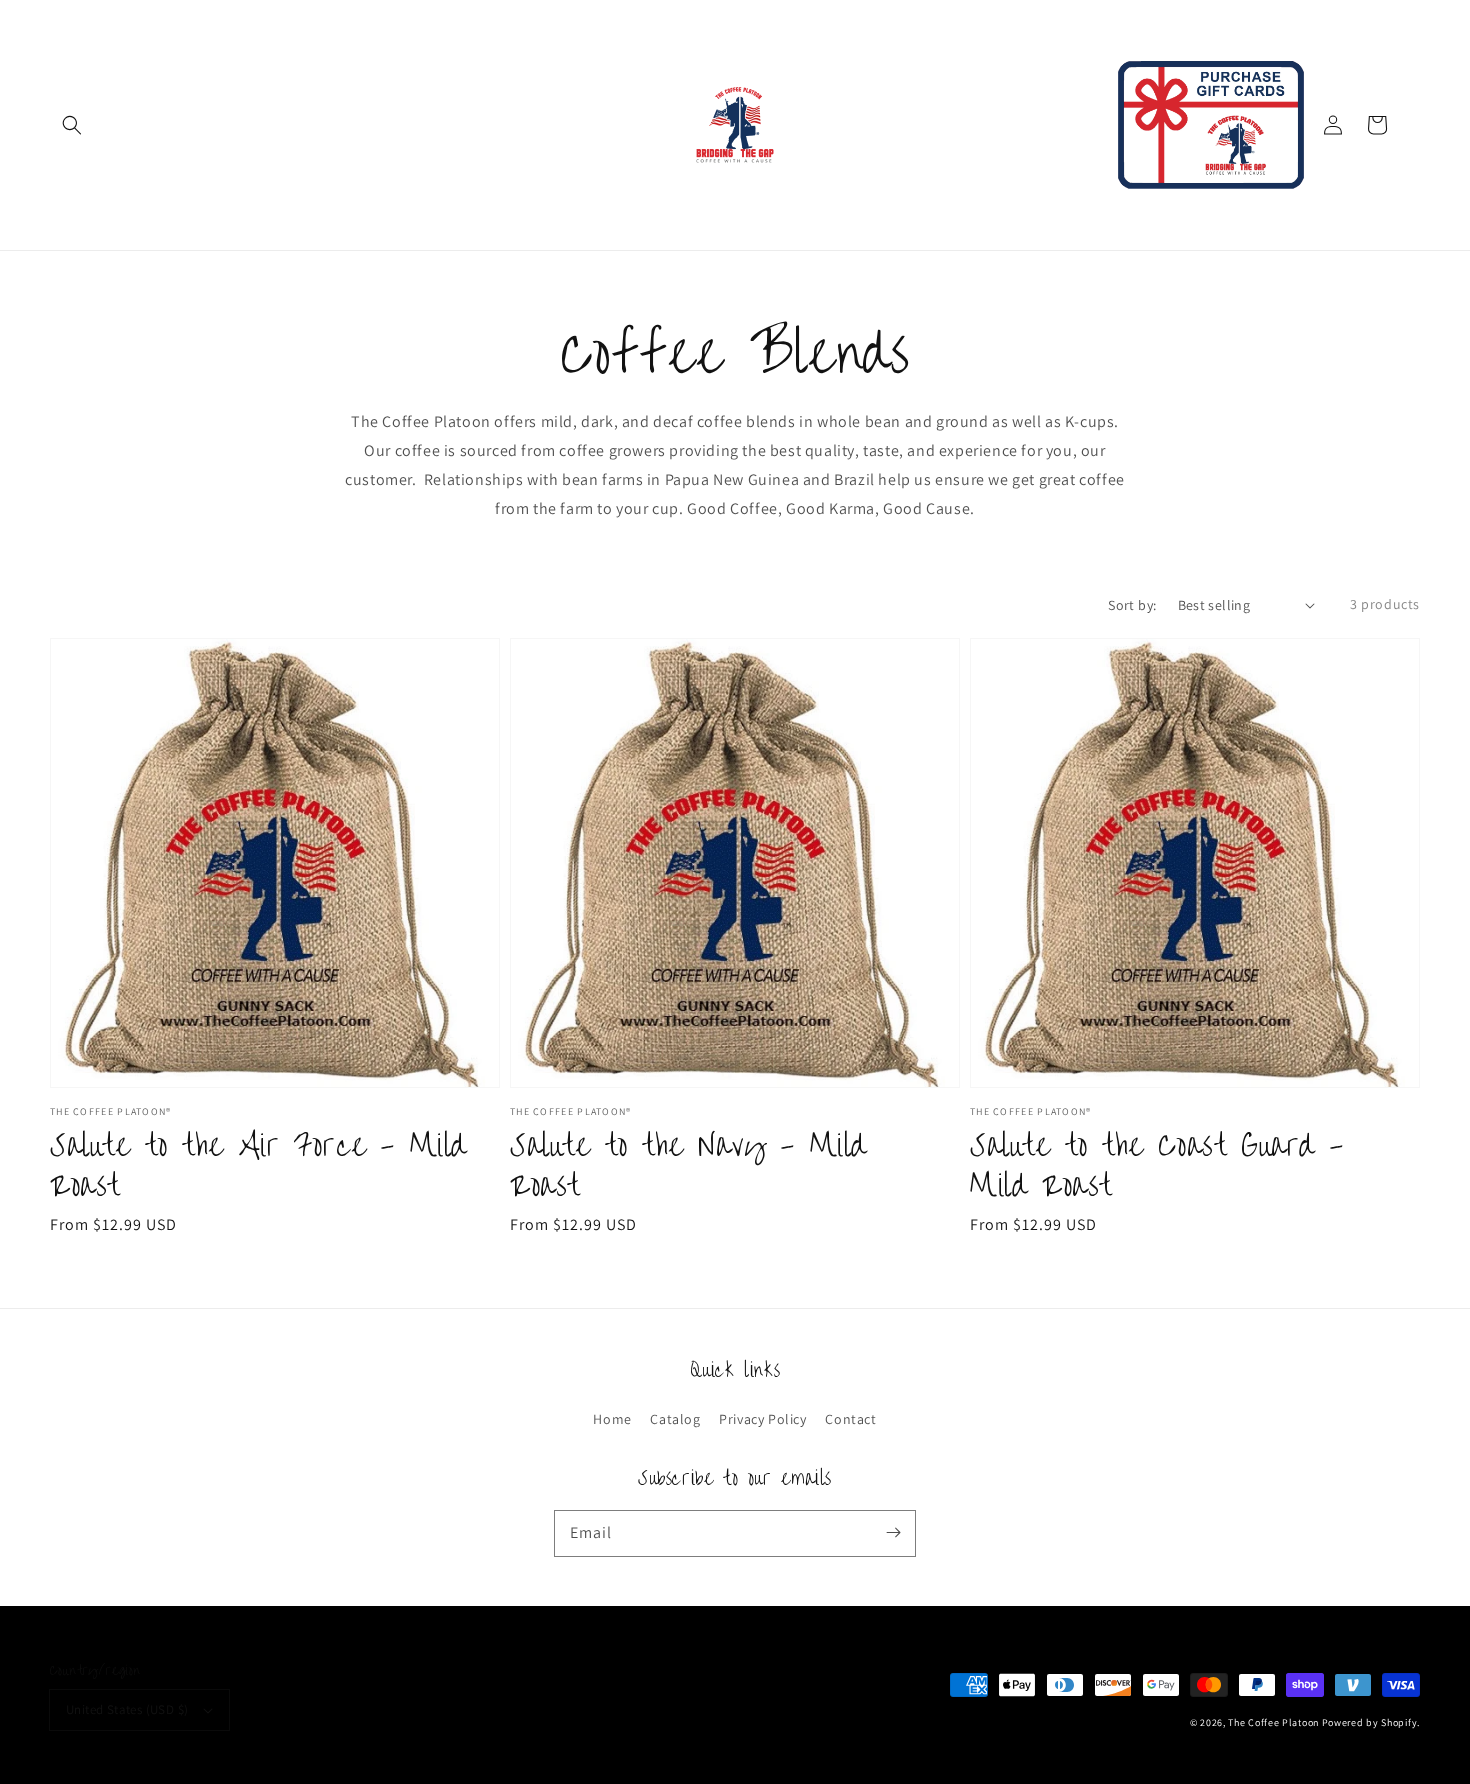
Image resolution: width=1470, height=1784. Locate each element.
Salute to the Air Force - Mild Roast (258, 1166)
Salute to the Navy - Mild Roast (688, 1166)
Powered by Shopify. (1371, 1722)
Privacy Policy (762, 1419)
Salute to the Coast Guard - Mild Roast (1156, 1166)
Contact (850, 1419)
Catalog (675, 1419)
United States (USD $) (127, 1709)
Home (612, 1419)
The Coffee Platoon (1273, 1722)
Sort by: (1132, 605)
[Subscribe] (893, 1533)
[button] (72, 125)
